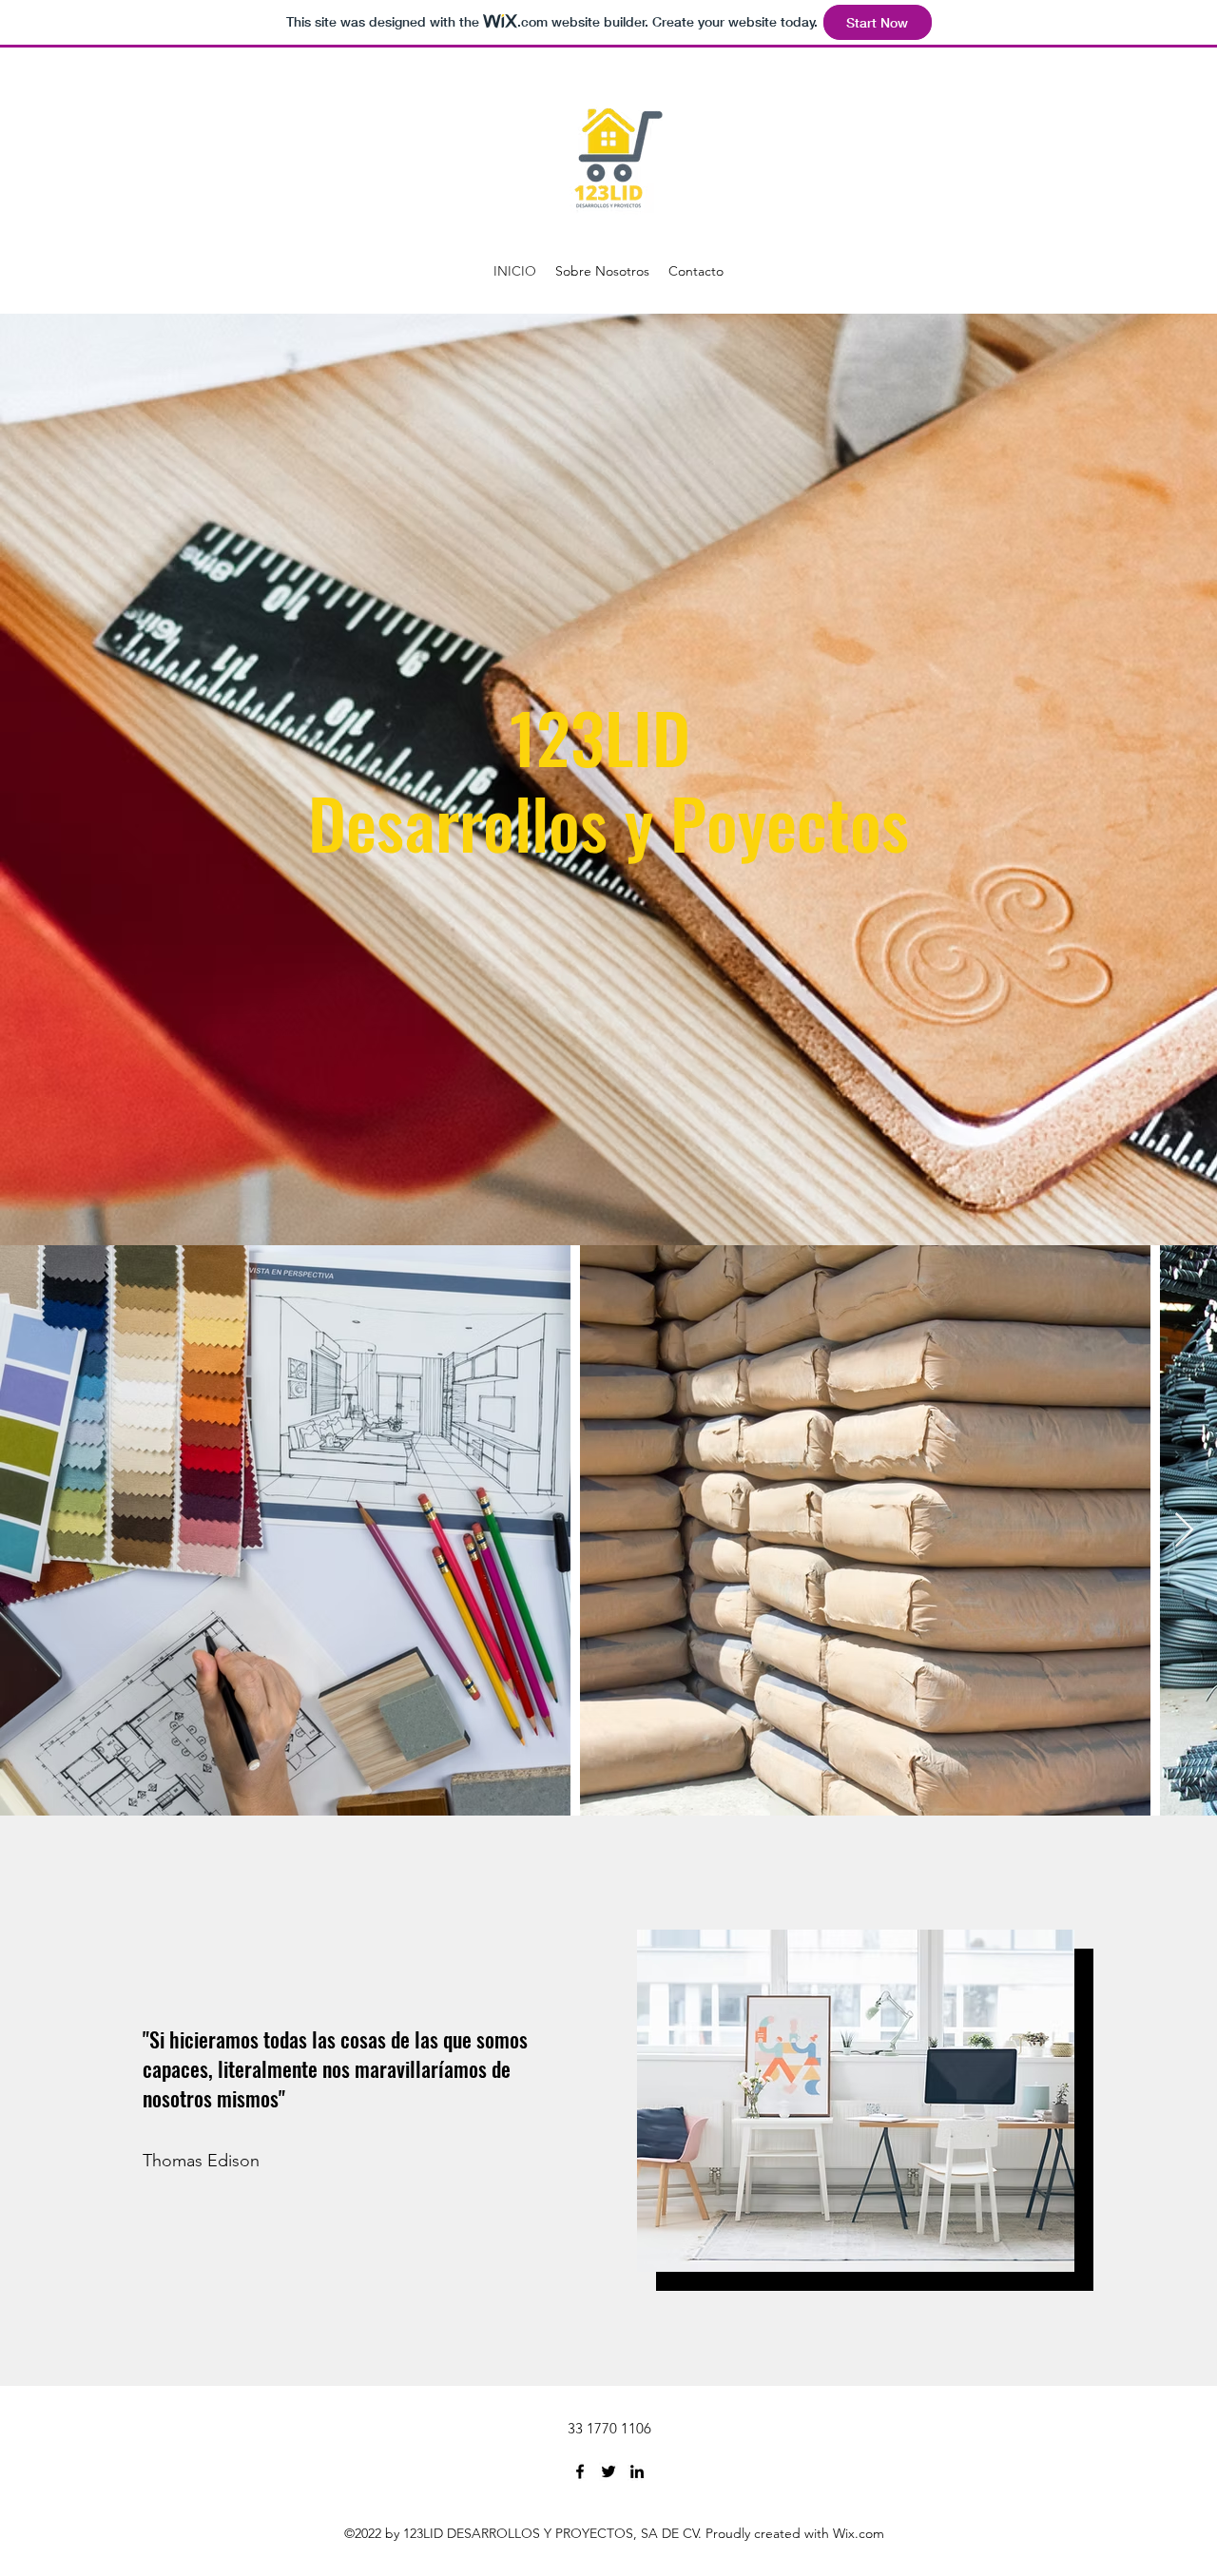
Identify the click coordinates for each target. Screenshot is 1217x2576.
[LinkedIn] (637, 2471)
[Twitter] (608, 2471)
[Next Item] (1184, 1531)
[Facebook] (580, 2471)
